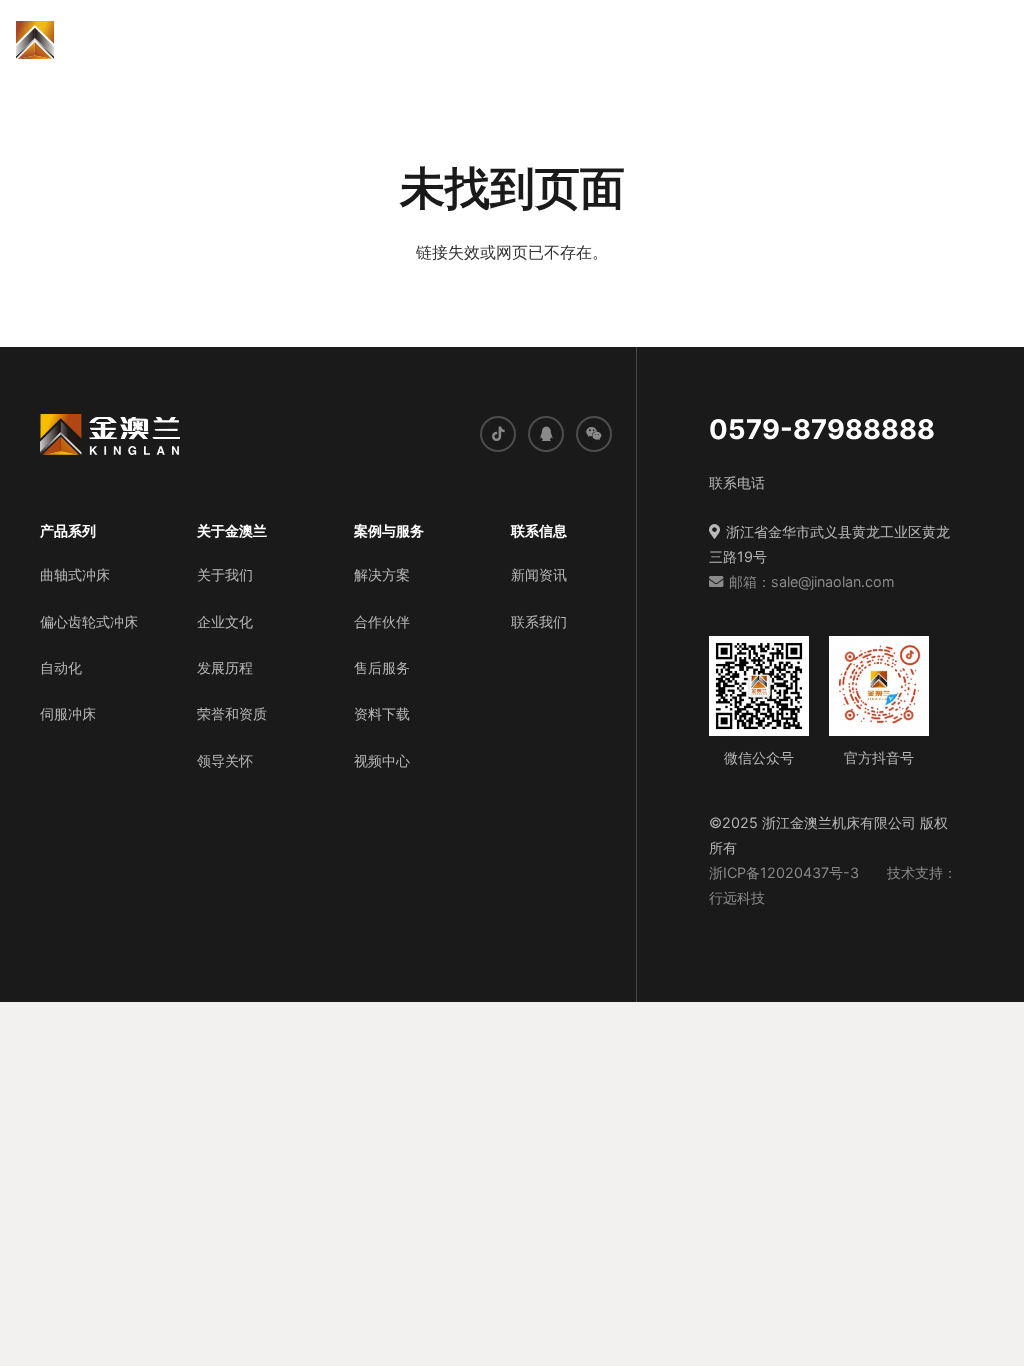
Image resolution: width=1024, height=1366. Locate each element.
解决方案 (382, 574)
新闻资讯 (539, 574)
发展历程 (225, 667)
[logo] (89, 40)
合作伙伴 (382, 621)
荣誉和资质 (232, 713)
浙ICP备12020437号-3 (784, 872)
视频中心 (382, 760)
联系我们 (539, 621)
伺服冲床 (68, 713)
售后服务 (382, 667)
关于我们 (225, 574)
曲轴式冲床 (75, 574)
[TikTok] (498, 434)
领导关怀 (225, 760)
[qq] (546, 434)
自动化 (61, 667)
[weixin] (594, 434)
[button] (340, 40)
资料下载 (382, 713)
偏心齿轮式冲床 (89, 621)
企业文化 (225, 621)
